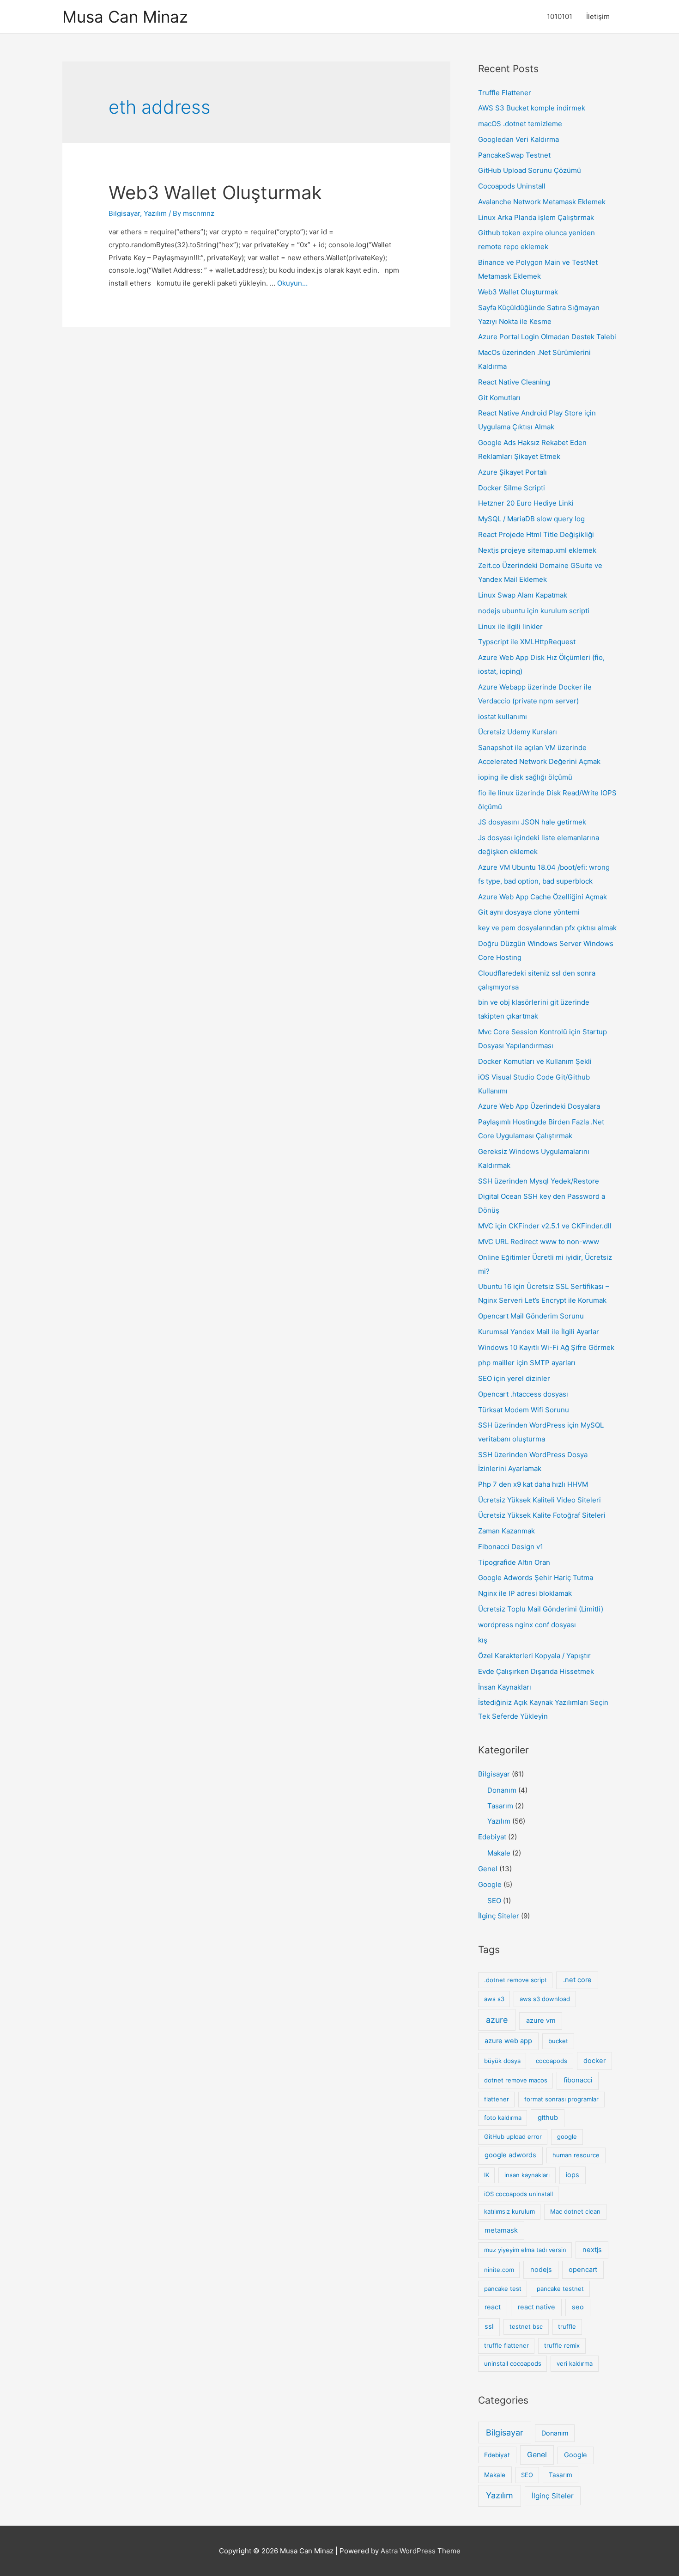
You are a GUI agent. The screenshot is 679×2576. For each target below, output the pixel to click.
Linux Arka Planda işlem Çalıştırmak (536, 217)
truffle (567, 2326)
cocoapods (552, 2061)
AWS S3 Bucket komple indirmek (532, 108)
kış (483, 1640)
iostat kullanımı (503, 717)
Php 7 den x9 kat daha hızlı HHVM (533, 1484)
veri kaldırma (575, 2363)
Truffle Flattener (505, 93)
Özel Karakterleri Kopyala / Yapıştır (534, 1656)
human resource (576, 2155)
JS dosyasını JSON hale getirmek (532, 822)
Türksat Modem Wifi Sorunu (524, 1410)
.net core (577, 1980)
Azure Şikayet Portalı (512, 472)
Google (490, 1884)
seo (578, 2307)
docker (594, 2061)
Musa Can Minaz (125, 17)
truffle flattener (506, 2345)
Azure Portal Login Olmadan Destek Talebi (547, 337)
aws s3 (494, 1999)
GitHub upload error (513, 2136)
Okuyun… (292, 283)
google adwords (510, 2155)
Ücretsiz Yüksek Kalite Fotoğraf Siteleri (542, 1515)
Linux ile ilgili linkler (510, 626)
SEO (494, 1901)
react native (537, 2307)
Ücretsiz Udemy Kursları (518, 732)
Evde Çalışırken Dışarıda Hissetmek (536, 1671)
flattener (497, 2099)
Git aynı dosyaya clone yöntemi (529, 912)
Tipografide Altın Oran (514, 1562)
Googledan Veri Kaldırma (518, 139)
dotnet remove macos (516, 2080)
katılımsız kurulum (509, 2211)
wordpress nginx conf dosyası (527, 1625)
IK (487, 2175)
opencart (583, 2270)
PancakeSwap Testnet (514, 155)
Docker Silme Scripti (512, 488)
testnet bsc (526, 2326)
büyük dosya (502, 2061)
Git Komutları (499, 398)
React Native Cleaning (514, 382)
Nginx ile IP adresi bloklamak (525, 1593)
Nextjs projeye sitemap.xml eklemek (537, 550)
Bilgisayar (124, 213)
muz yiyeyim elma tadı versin (525, 2250)
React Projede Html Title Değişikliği (536, 534)
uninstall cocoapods (513, 2363)
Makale (499, 1853)
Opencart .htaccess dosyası (523, 1394)
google (567, 2136)
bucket (558, 2041)
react (493, 2307)
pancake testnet (560, 2289)
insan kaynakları (527, 2175)
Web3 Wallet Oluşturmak (215, 192)
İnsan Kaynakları (505, 1687)
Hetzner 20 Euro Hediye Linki (526, 503)
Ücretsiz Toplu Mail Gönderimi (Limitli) (541, 1609)
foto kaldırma (503, 2118)
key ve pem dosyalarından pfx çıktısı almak (547, 928)
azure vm (541, 2021)
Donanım (502, 1790)
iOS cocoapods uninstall (518, 2194)
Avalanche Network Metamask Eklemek (542, 202)
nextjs (592, 2250)
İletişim (598, 16)
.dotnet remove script (515, 1980)
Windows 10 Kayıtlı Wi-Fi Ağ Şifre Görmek (546, 1347)
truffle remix (562, 2345)
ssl (489, 2326)
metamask (501, 2230)
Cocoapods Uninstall (512, 186)
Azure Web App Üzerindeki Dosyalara (539, 1106)
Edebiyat (492, 1837)
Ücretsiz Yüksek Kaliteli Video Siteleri (540, 1500)
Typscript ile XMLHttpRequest (527, 642)
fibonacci (578, 2080)
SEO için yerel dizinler (514, 1378)
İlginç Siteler (499, 1916)
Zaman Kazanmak (506, 1531)
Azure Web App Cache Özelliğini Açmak (543, 897)
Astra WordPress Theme (421, 2551)
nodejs (541, 2270)
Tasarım (500, 1806)
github (548, 2118)
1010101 (560, 16)
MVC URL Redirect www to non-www (539, 1242)
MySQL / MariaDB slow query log (531, 519)
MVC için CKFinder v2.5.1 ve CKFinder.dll (545, 1226)
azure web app (508, 2041)
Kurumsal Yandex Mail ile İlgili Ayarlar (539, 1332)
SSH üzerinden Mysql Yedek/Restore (539, 1181)
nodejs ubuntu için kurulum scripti (534, 611)
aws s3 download (545, 1999)
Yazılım (155, 213)
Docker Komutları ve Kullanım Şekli (535, 1061)
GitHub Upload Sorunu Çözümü (530, 170)
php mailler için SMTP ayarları (527, 1363)
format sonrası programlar (561, 2099)
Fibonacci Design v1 (511, 1547)
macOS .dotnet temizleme (520, 124)
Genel (488, 1869)
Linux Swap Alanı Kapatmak (523, 595)
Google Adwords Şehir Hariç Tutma (536, 1578)
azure (497, 2020)
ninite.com (499, 2270)
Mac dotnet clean (575, 2211)
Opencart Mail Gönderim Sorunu (531, 1316)
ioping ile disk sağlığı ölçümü (525, 777)
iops (573, 2175)
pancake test (503, 2289)
